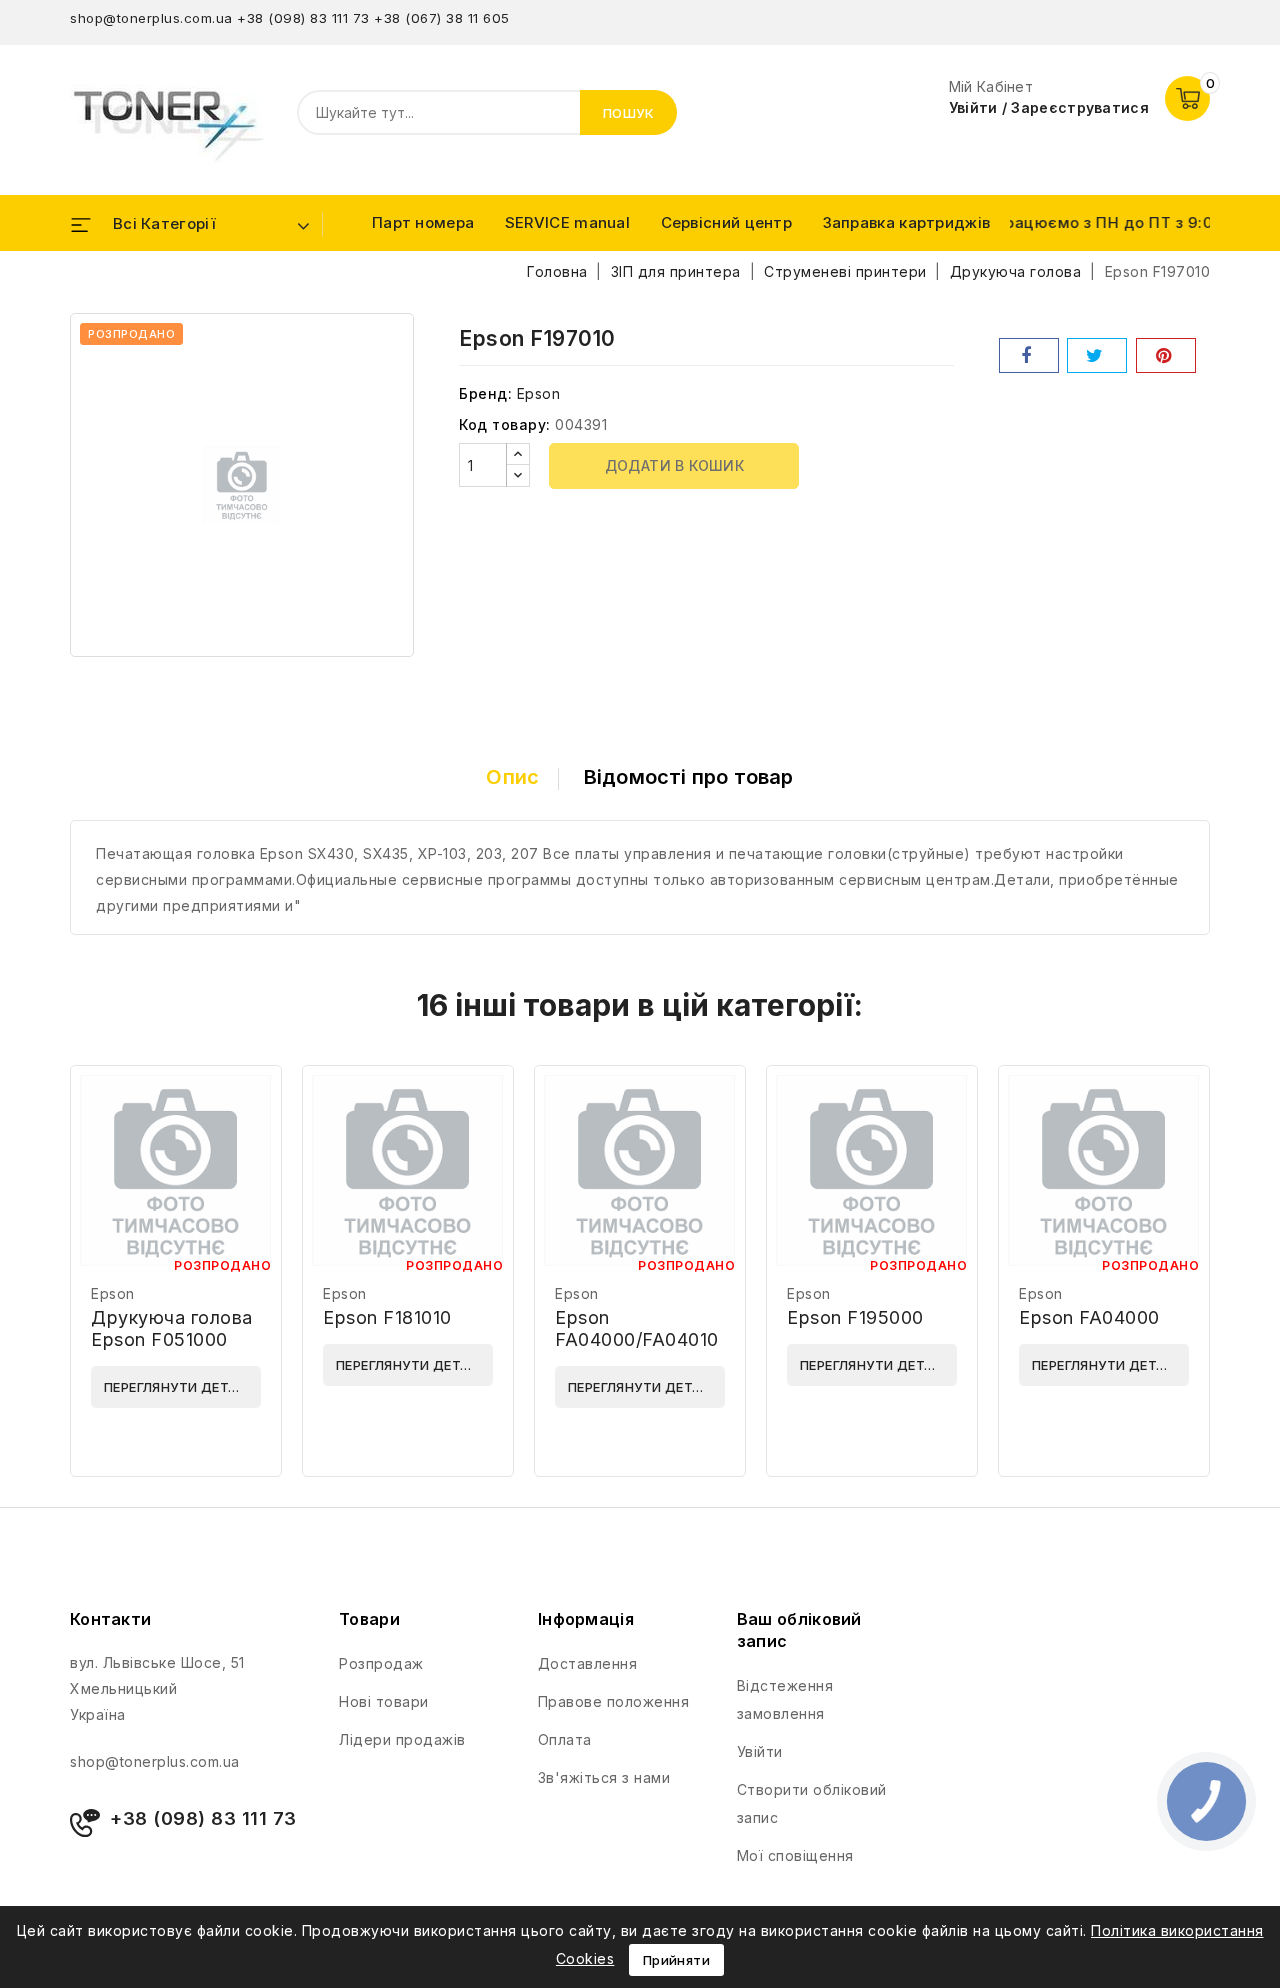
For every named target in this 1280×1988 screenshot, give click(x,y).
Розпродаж (381, 1663)
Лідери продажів (402, 1739)
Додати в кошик (675, 465)
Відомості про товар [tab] (689, 777)
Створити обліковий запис (812, 1803)
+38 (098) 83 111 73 (303, 18)
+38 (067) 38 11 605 (442, 18)
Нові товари (384, 1701)
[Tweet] (1097, 355)
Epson (539, 393)
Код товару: (505, 424)
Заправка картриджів (907, 222)
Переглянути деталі (177, 1387)
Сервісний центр (727, 222)
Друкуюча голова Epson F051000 (172, 1328)
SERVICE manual (567, 222)
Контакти (110, 1619)
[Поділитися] (1029, 355)
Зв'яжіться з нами (604, 1777)
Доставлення (588, 1663)
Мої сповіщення (795, 1855)
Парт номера (423, 222)
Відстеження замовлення (785, 1699)
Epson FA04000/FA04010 (637, 1328)
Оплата (565, 1739)
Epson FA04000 (1089, 1317)
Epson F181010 (387, 1317)
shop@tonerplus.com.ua (151, 18)
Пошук (629, 113)
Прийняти (676, 1960)
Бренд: (485, 393)
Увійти (760, 1751)
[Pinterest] (1166, 355)
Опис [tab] (512, 777)
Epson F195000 (855, 1317)
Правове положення (614, 1701)
